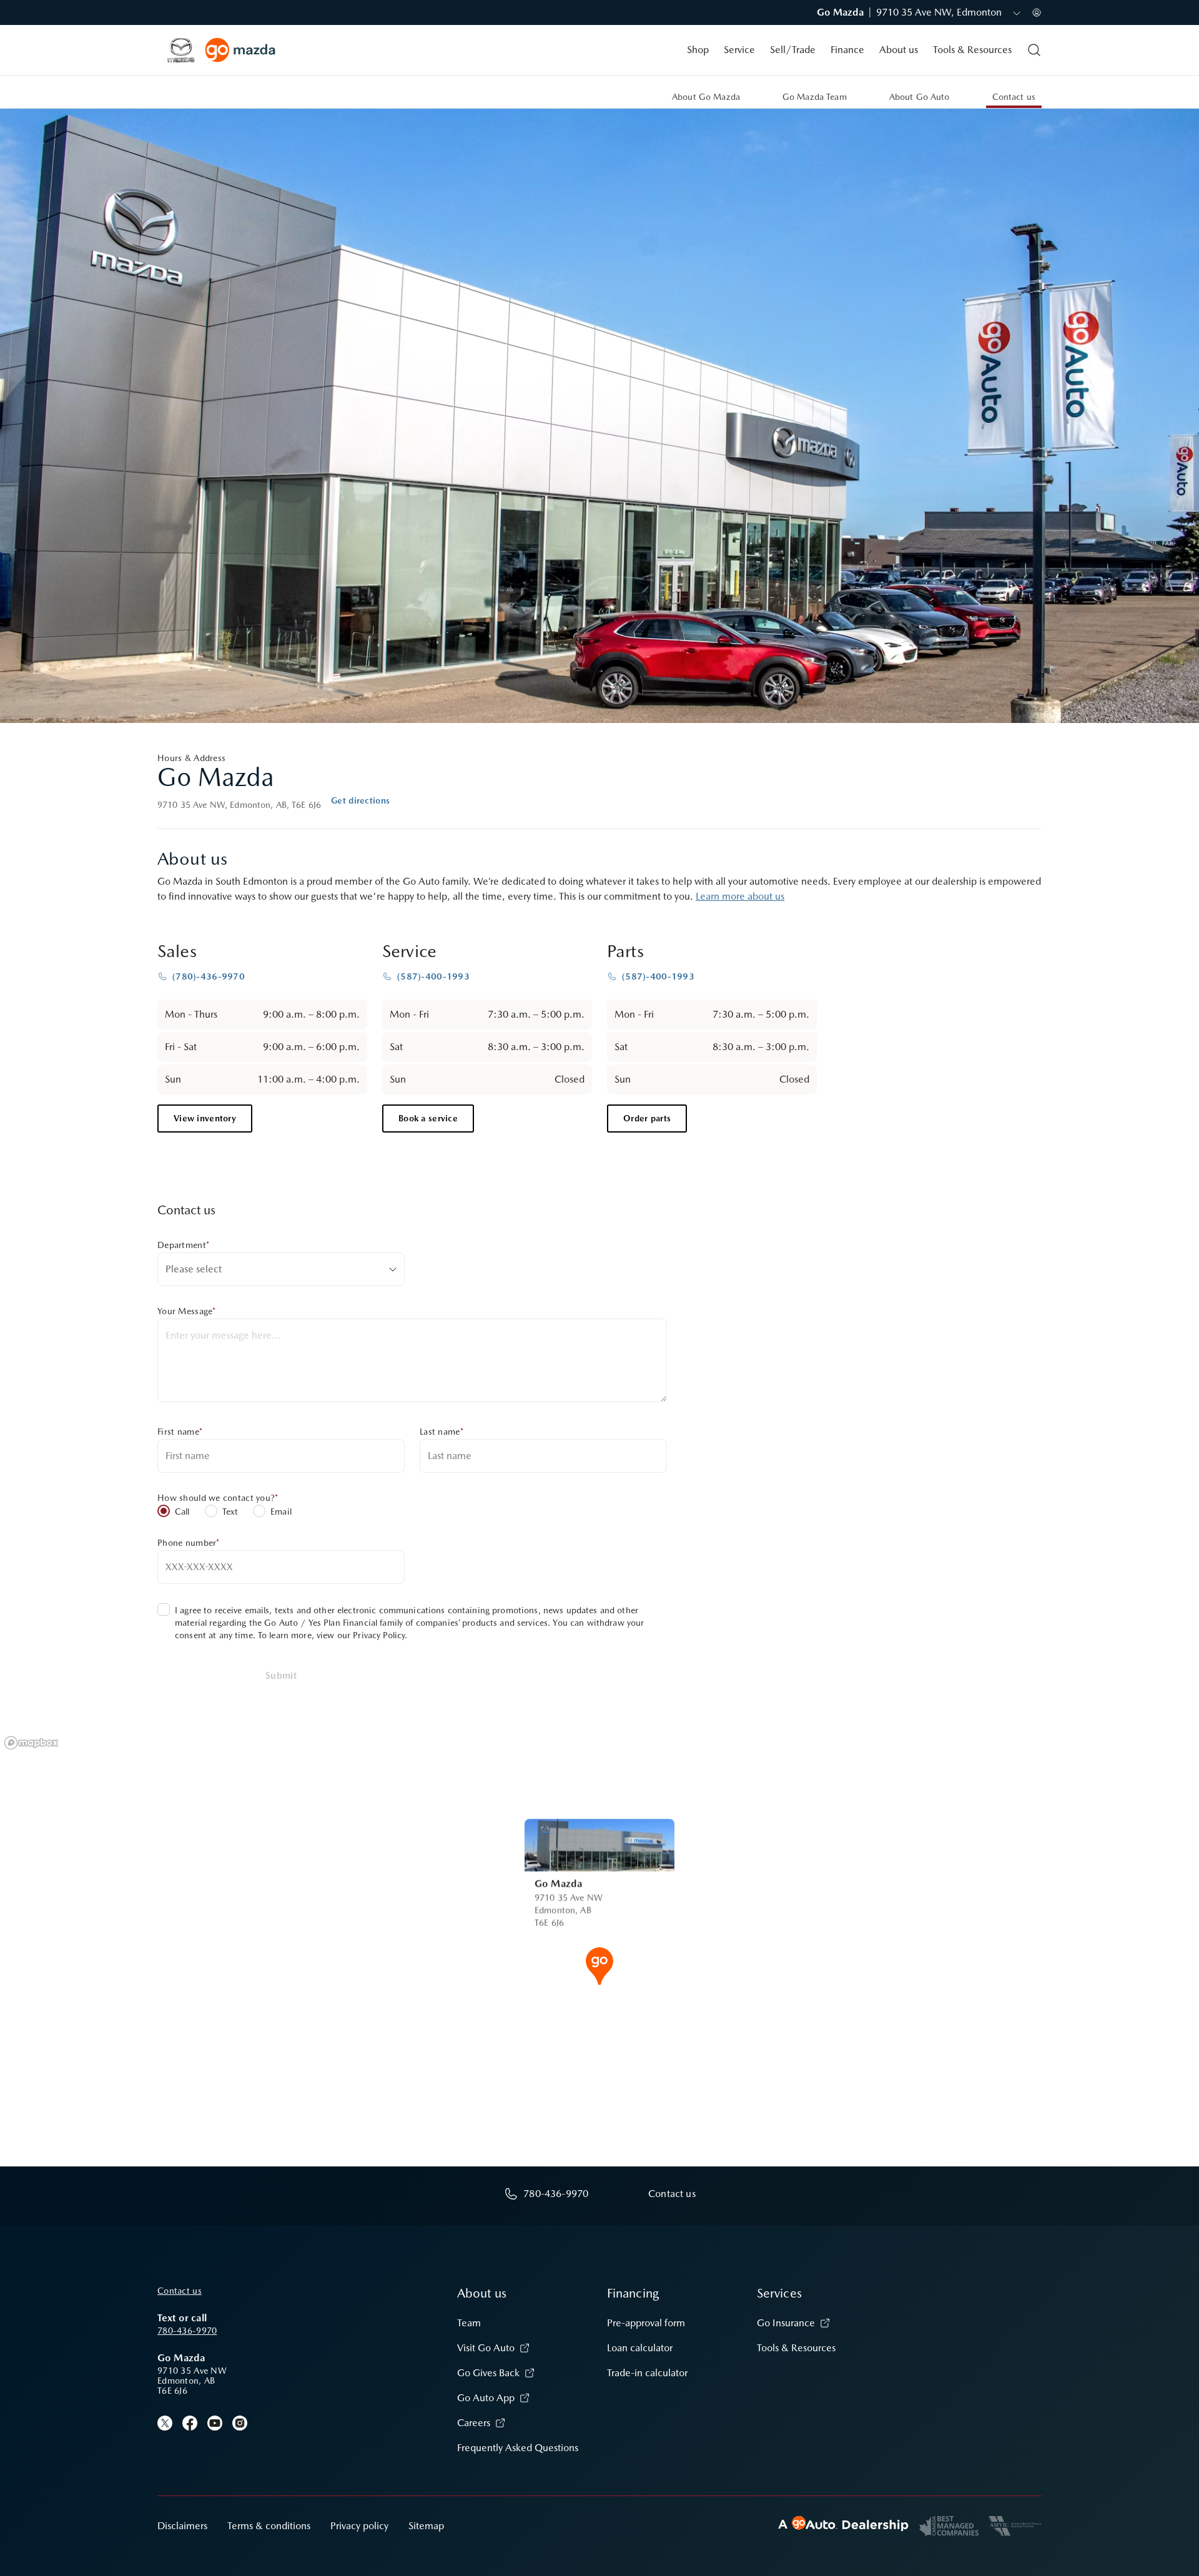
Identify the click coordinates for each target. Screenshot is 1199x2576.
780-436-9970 (187, 2331)
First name (180, 1432)
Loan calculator (640, 2348)
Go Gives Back (488, 2373)
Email (281, 1512)
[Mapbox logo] (31, 1743)
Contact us (180, 2291)
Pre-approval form (646, 2323)
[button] (599, 1965)
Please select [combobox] (194, 1269)
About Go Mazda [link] (706, 97)
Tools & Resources (972, 50)
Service (739, 50)
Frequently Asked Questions (518, 2448)
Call (182, 1512)
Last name (442, 1432)
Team (469, 2323)
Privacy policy (359, 2526)
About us (899, 50)
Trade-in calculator (647, 2373)
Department (183, 1245)
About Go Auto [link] (920, 97)
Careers (474, 2423)
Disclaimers (182, 2526)
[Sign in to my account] (1037, 12)
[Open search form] (1034, 50)
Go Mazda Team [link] (815, 97)
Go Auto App (486, 2398)
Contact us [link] (1014, 97)
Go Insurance (786, 2323)
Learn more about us (740, 896)
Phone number (189, 1543)
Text (230, 1512)
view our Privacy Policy (361, 1635)
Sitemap (426, 2526)
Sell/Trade (793, 50)
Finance (847, 50)
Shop (698, 50)
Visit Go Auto (486, 2348)
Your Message (187, 1311)
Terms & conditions (269, 2526)
